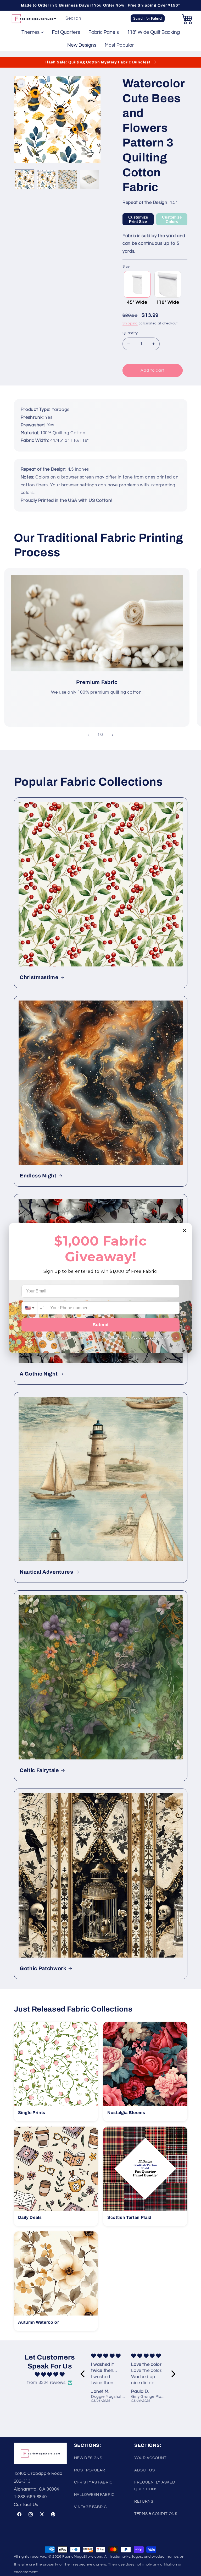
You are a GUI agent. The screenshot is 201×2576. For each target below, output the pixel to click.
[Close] (185, 1230)
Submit (101, 1325)
